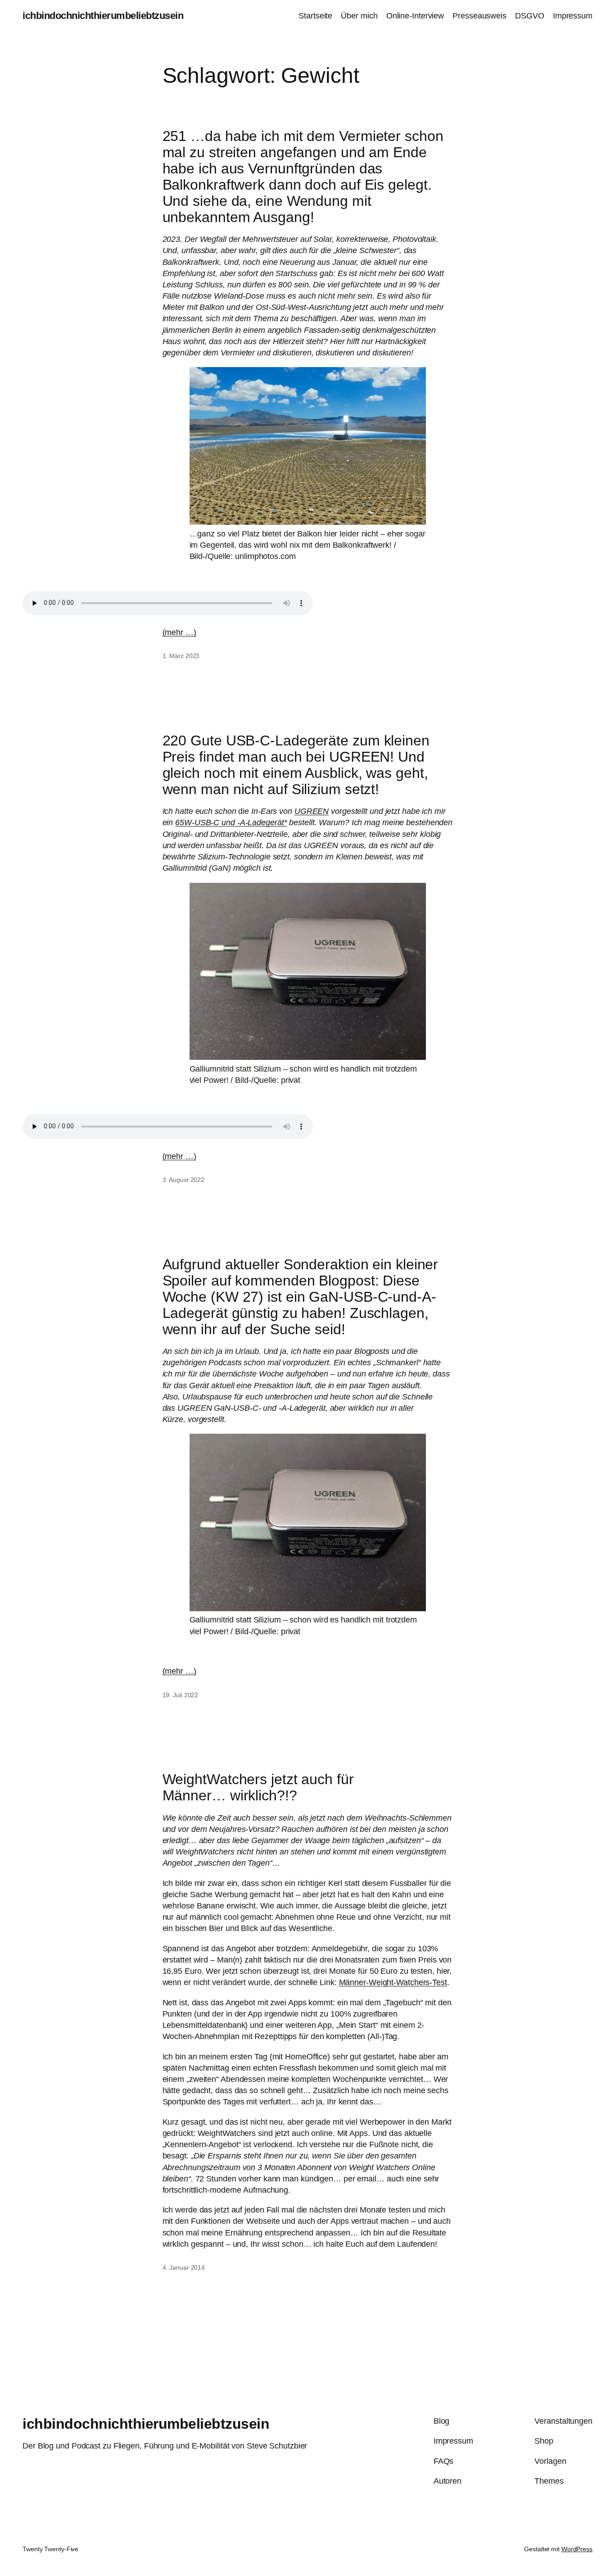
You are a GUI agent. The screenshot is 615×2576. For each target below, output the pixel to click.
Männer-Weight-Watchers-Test (393, 1982)
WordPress (577, 2549)
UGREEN (312, 811)
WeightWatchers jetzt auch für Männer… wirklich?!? (258, 1787)
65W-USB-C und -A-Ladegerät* (231, 822)
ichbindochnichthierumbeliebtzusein (103, 16)
